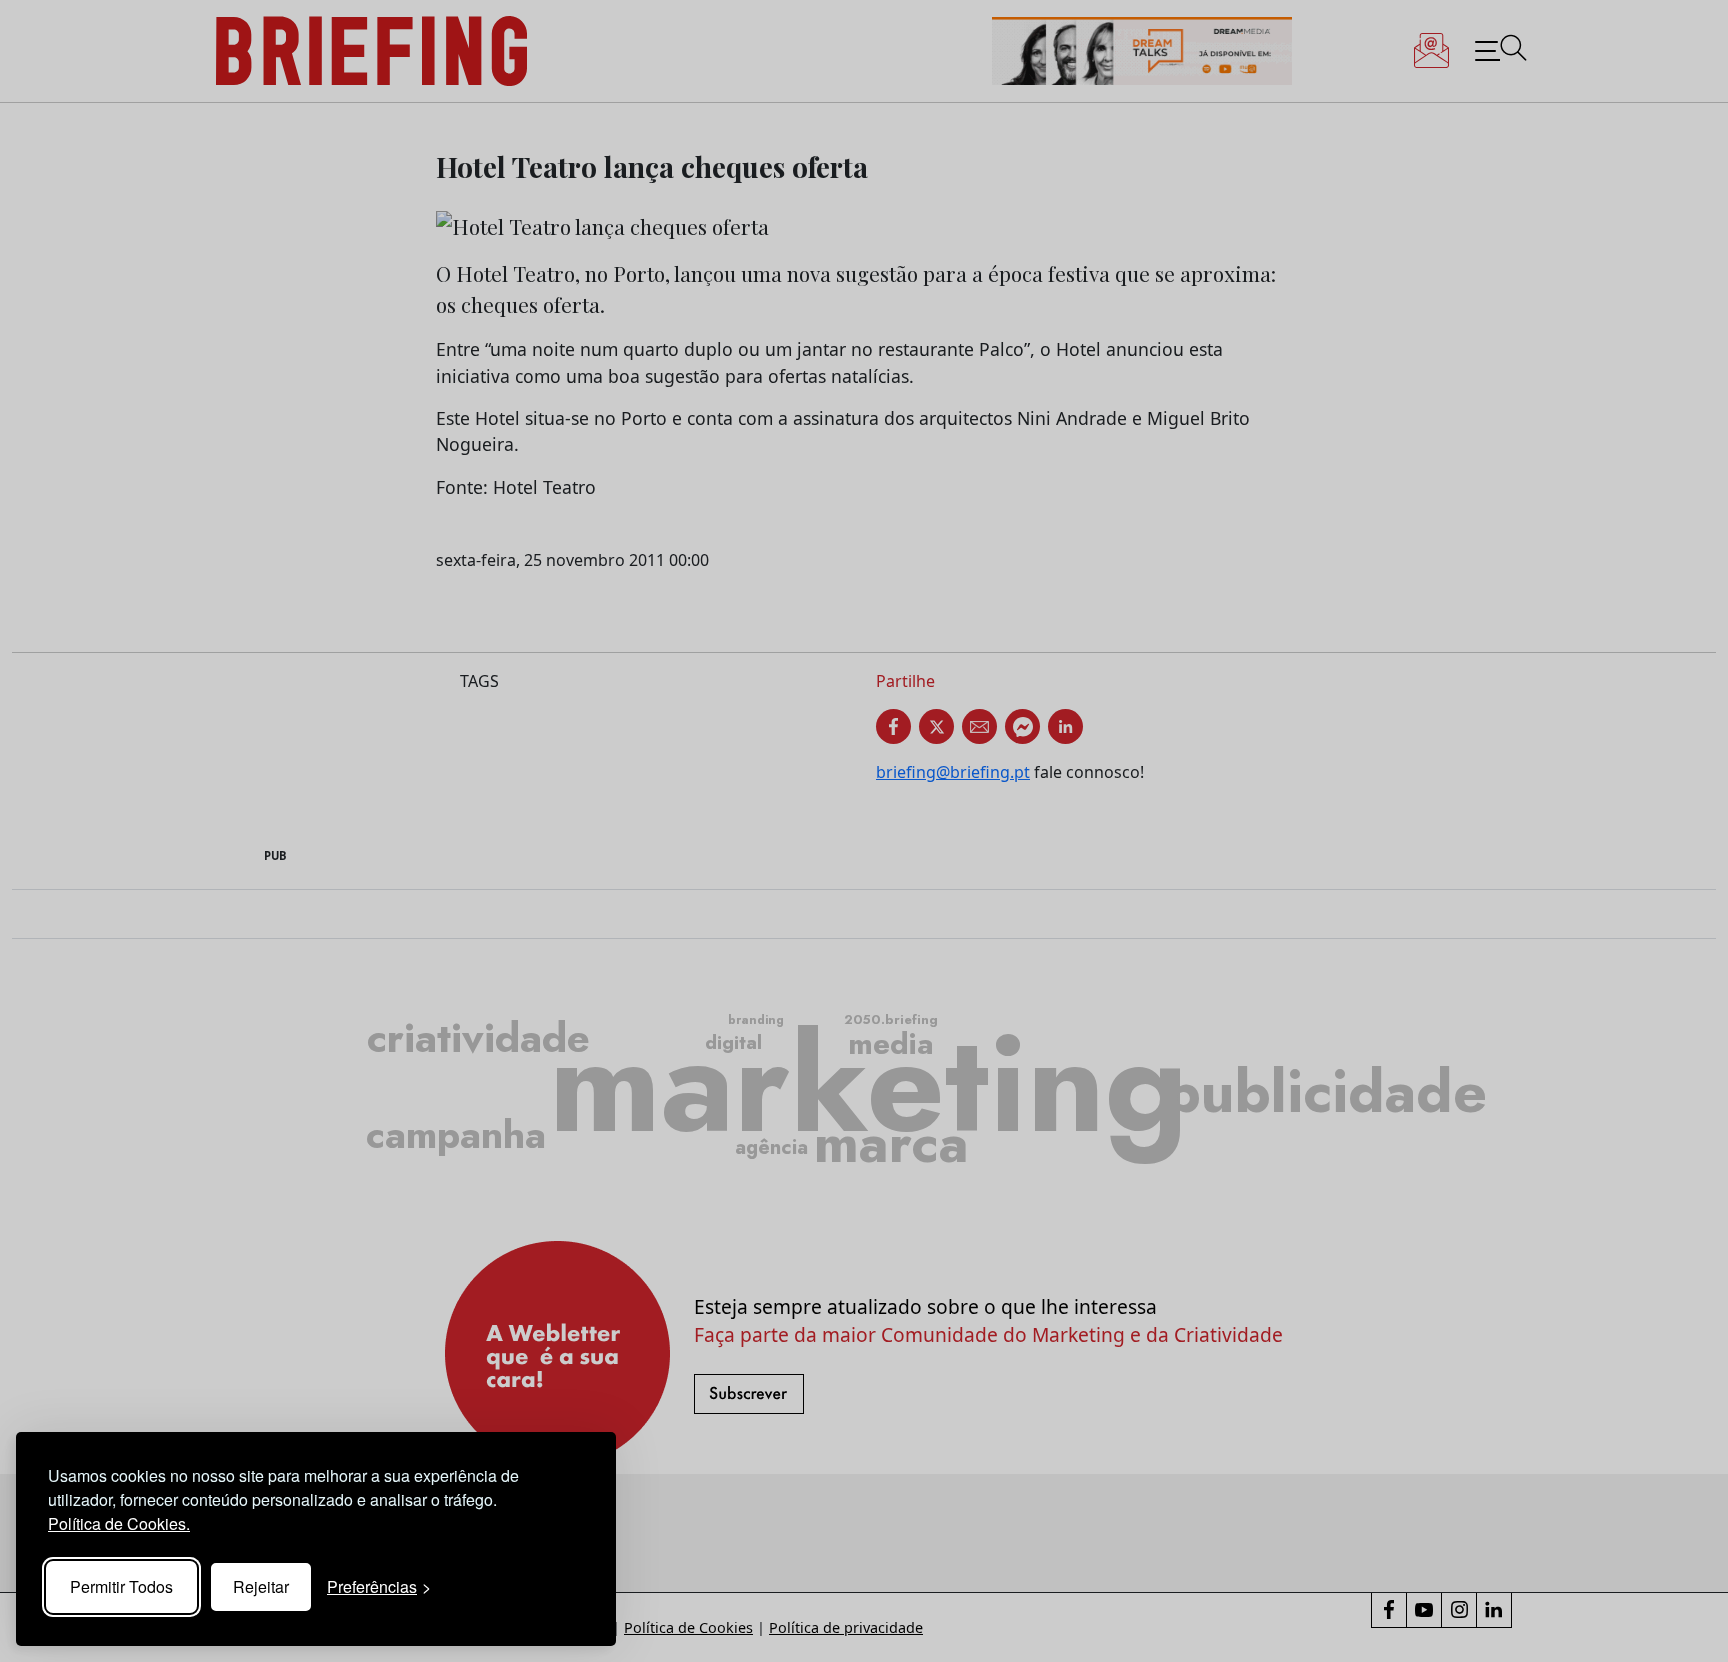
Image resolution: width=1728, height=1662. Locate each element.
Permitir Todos (121, 1586)
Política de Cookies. (119, 1523)
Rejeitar (261, 1586)
